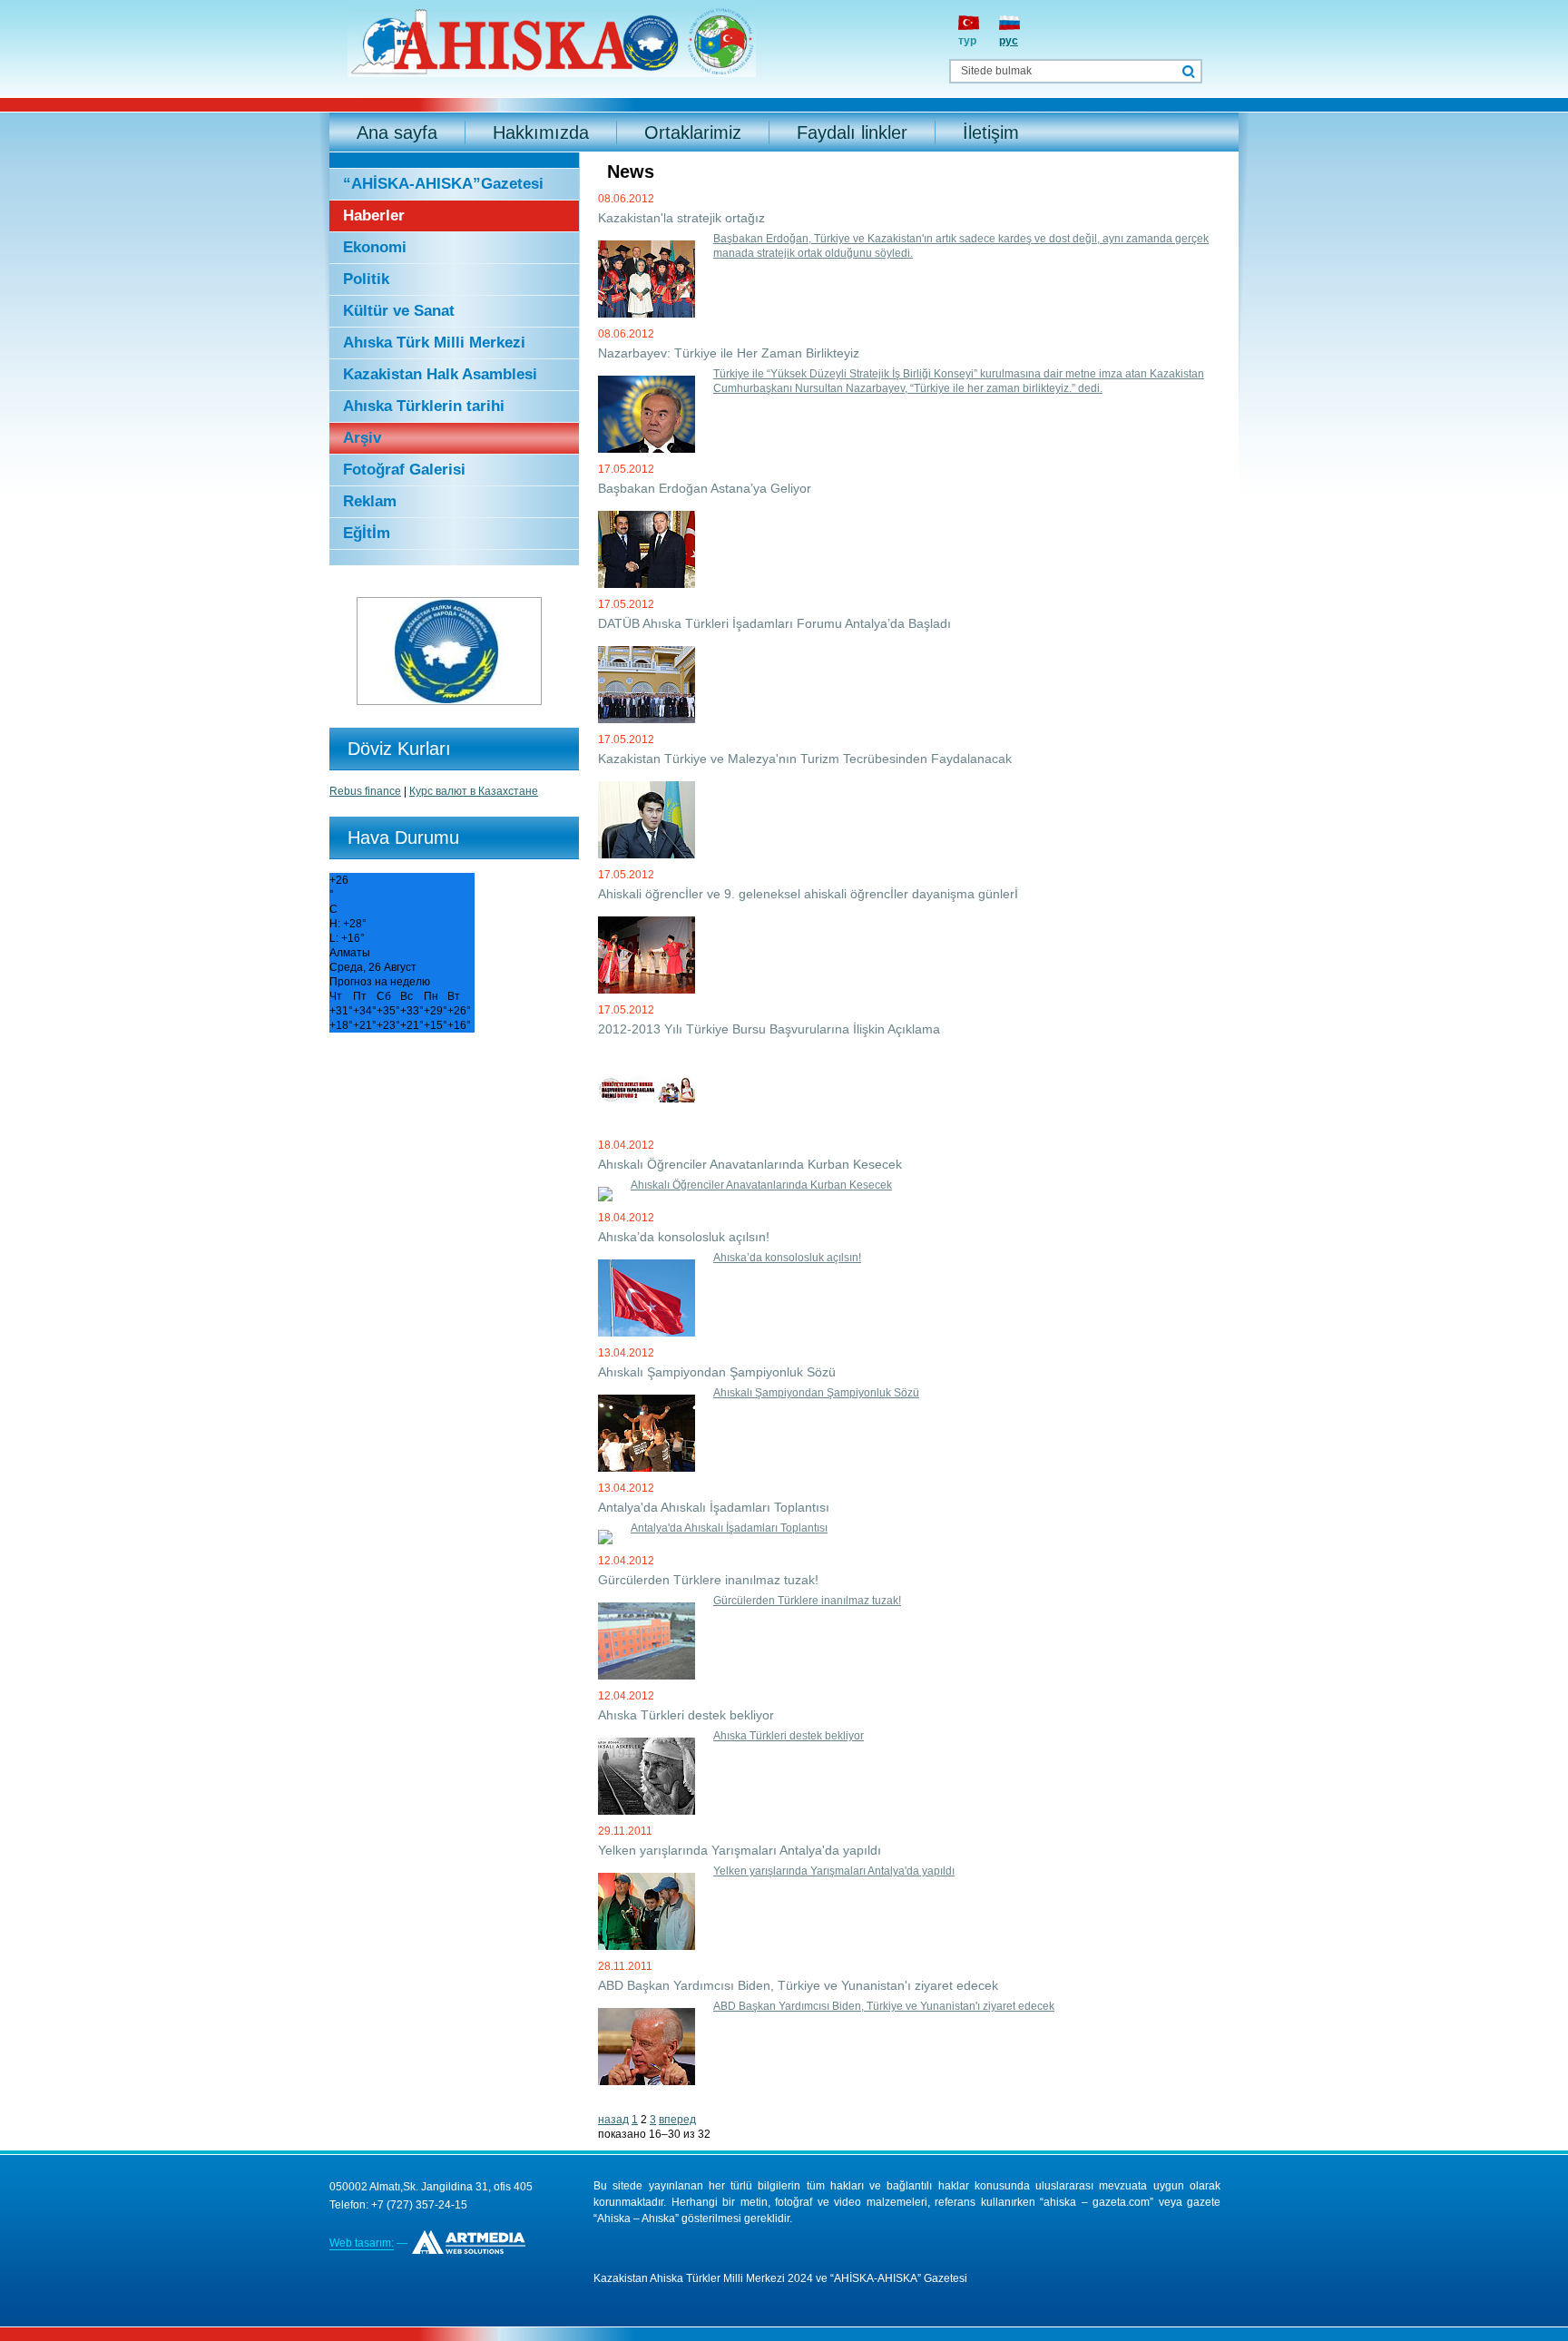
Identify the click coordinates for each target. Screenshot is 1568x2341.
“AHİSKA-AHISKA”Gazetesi (443, 184)
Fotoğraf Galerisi (404, 470)
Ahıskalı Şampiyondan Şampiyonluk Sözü (816, 1393)
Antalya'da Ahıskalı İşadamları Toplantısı (729, 1528)
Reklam (370, 501)
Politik (366, 279)
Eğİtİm (367, 533)
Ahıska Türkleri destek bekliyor (789, 1736)
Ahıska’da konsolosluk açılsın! (787, 1258)
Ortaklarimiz (693, 132)
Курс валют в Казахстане (474, 791)
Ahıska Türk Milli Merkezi (434, 343)
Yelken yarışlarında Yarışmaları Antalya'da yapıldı (834, 1871)
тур (967, 41)
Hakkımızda (541, 132)
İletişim (991, 132)
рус (1009, 41)
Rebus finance (365, 791)
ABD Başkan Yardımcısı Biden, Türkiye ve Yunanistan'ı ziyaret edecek (884, 2006)
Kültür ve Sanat (399, 311)
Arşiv (362, 438)
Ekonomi (375, 247)
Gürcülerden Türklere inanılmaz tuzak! (807, 1601)
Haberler (374, 215)
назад (613, 2120)
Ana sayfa (397, 132)
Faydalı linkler (852, 132)
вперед (677, 2120)
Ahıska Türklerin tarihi (424, 406)
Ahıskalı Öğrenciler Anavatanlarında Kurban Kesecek (761, 1185)
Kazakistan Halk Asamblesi (440, 374)
